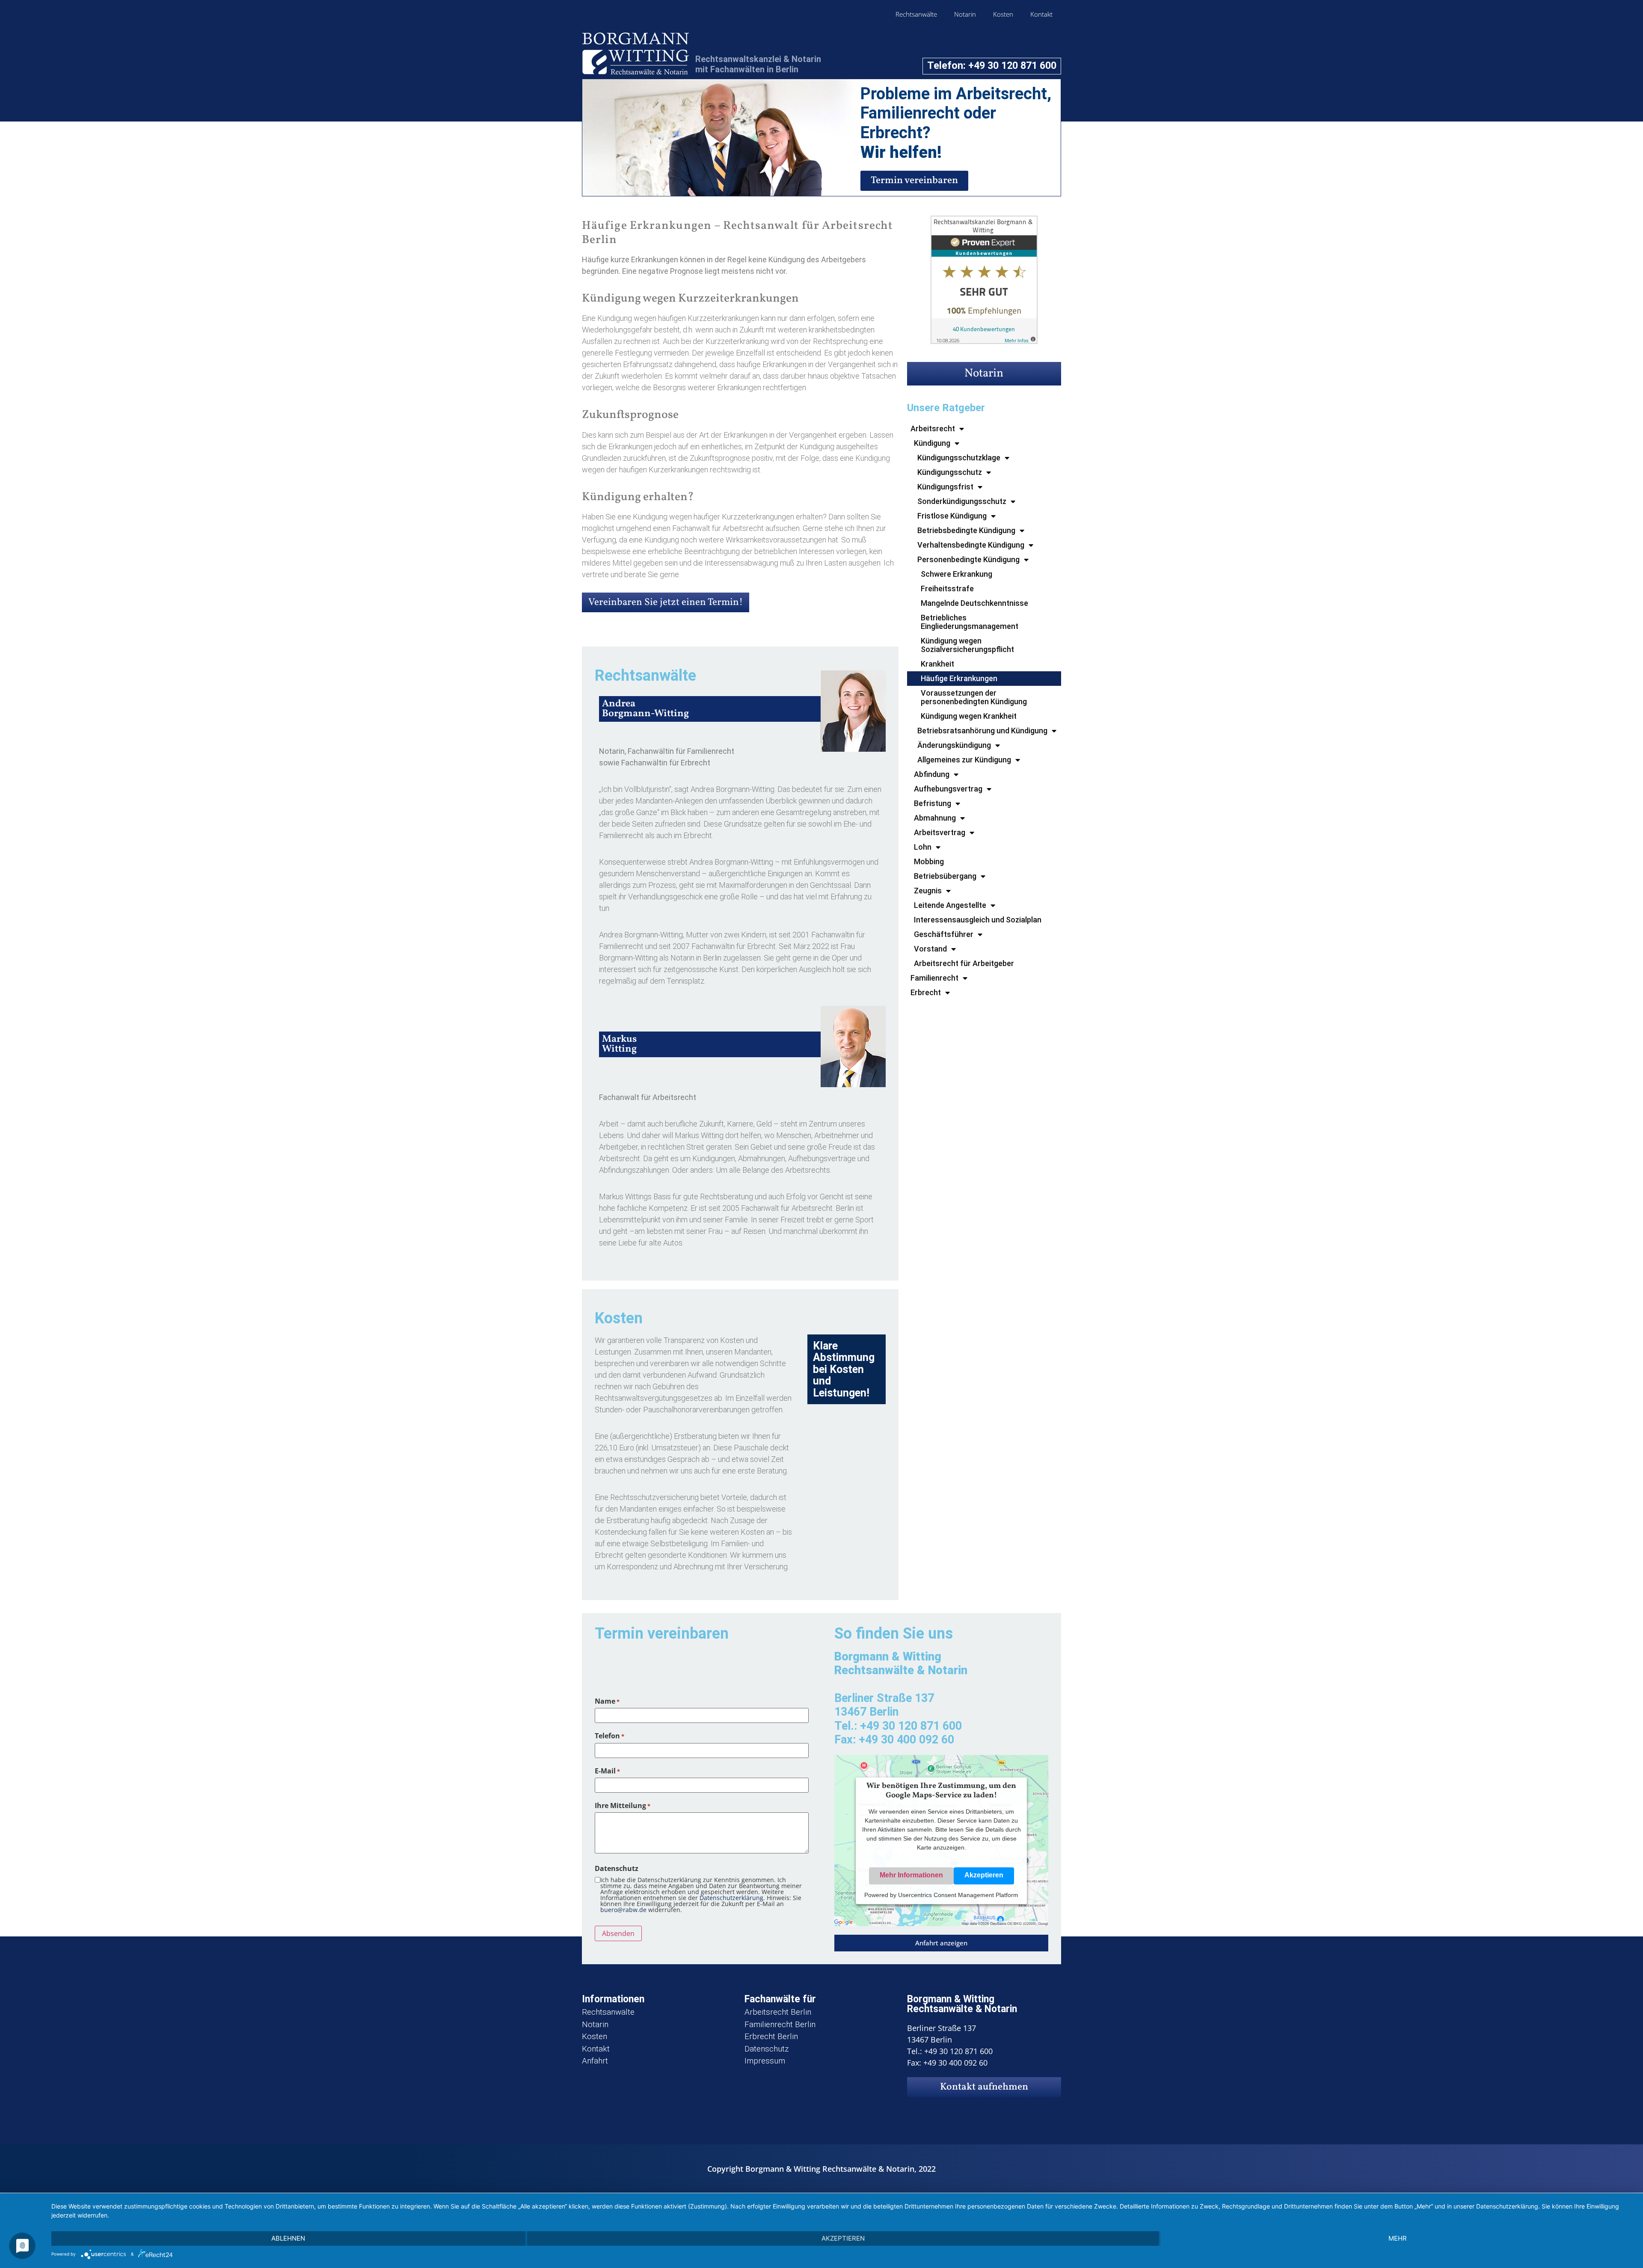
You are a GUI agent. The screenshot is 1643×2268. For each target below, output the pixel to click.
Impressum (765, 2061)
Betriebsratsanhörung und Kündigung (982, 731)
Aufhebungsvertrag (948, 789)
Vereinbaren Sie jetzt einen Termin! (666, 602)
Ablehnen (288, 2238)
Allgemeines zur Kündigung (964, 760)
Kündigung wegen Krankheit (969, 716)
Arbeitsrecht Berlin (778, 2012)
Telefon (609, 1736)
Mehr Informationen (911, 1875)
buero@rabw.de (623, 1910)
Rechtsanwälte (916, 14)
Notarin (965, 14)
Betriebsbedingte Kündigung (966, 530)
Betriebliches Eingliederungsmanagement (970, 622)
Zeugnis (928, 891)
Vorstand (930, 949)
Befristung (933, 803)
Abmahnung (935, 818)
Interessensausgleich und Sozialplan (978, 920)
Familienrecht (934, 978)
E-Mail (607, 1771)
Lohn (923, 847)
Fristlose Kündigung (952, 516)
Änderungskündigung (954, 745)
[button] (941, 1943)
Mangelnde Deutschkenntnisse (974, 603)
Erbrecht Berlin (771, 2036)
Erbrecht (926, 992)
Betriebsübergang (945, 876)
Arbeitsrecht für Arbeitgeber (964, 963)
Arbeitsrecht (933, 428)
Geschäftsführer (944, 934)
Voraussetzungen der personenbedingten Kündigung (974, 697)
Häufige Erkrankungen (959, 678)
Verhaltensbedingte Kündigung (971, 545)
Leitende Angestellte (950, 905)
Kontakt (1041, 14)
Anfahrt (595, 2061)
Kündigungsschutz (950, 472)
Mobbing (929, 861)
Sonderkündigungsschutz (962, 501)
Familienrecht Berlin (780, 2024)
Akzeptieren (984, 1875)
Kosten (1003, 14)
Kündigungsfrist (945, 487)
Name (607, 1701)
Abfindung (932, 774)
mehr (1398, 2238)
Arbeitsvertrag (940, 832)
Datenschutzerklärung (731, 1898)
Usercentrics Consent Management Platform (958, 1895)
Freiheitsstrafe (947, 588)
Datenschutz (767, 2049)
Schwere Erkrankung (956, 574)
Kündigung (932, 443)
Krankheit (937, 664)
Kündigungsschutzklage (959, 458)
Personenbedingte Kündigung (968, 559)
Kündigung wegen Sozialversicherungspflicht (967, 645)
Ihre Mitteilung (623, 1806)
